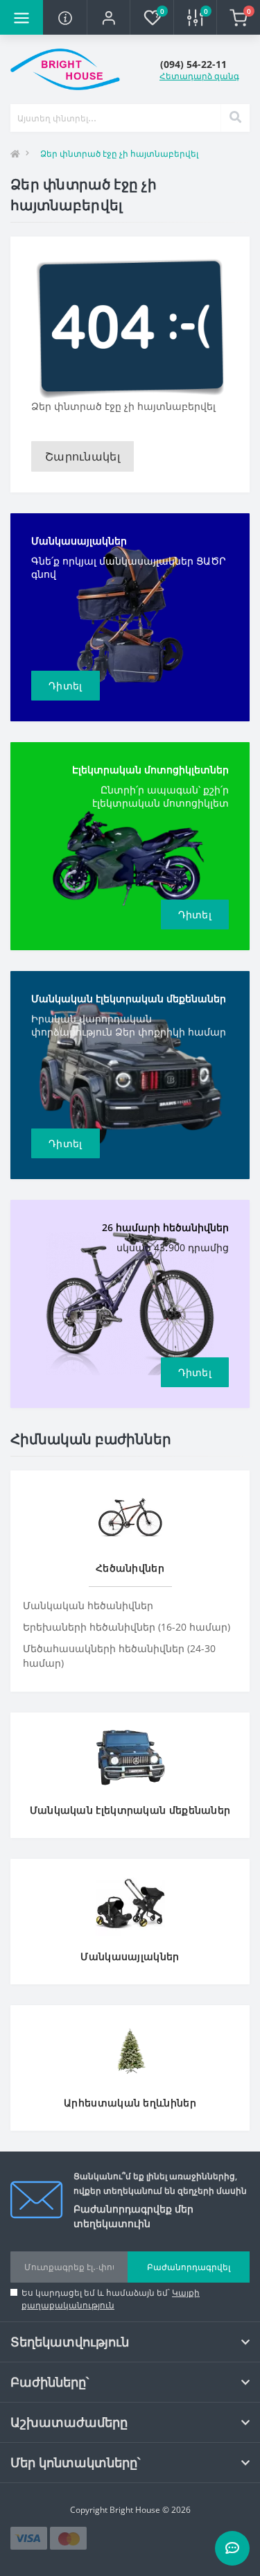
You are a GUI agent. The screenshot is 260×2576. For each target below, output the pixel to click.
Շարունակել (83, 456)
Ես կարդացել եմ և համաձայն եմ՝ (111, 2299)
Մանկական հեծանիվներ (88, 1605)
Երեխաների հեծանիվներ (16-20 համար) (127, 1627)
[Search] (235, 118)
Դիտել (66, 686)
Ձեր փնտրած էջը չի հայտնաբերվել (119, 154)
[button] (108, 17)
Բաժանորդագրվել (189, 2267)
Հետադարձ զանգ (199, 76)
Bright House (135, 2510)
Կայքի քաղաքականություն (111, 2299)
